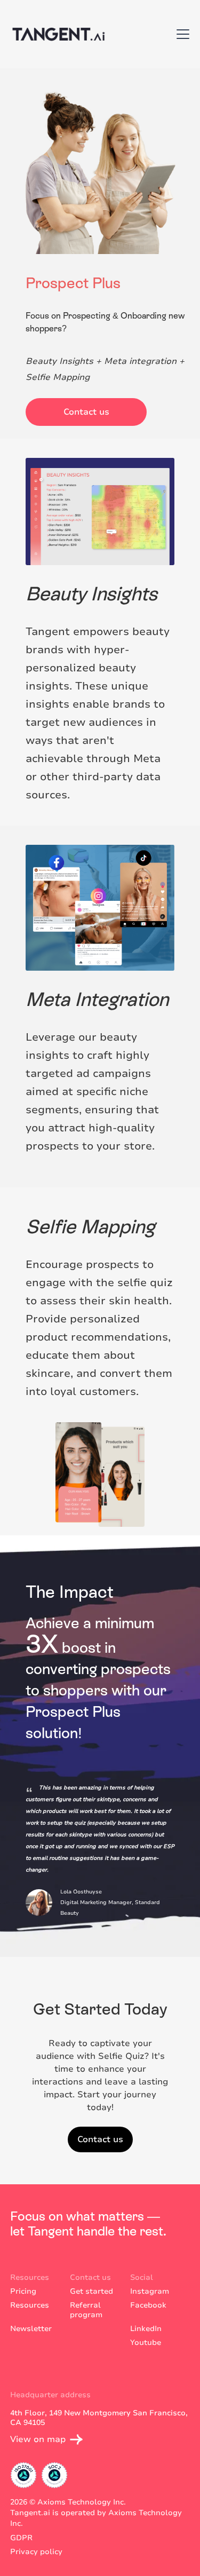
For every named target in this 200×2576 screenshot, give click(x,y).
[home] (57, 34)
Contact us (86, 412)
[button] (181, 34)
